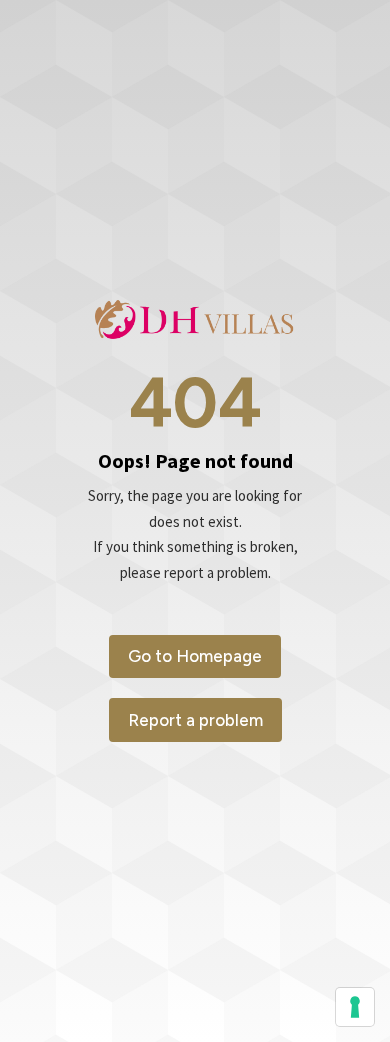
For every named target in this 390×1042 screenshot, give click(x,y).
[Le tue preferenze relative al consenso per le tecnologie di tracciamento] (355, 1007)
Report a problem (195, 720)
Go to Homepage (195, 656)
